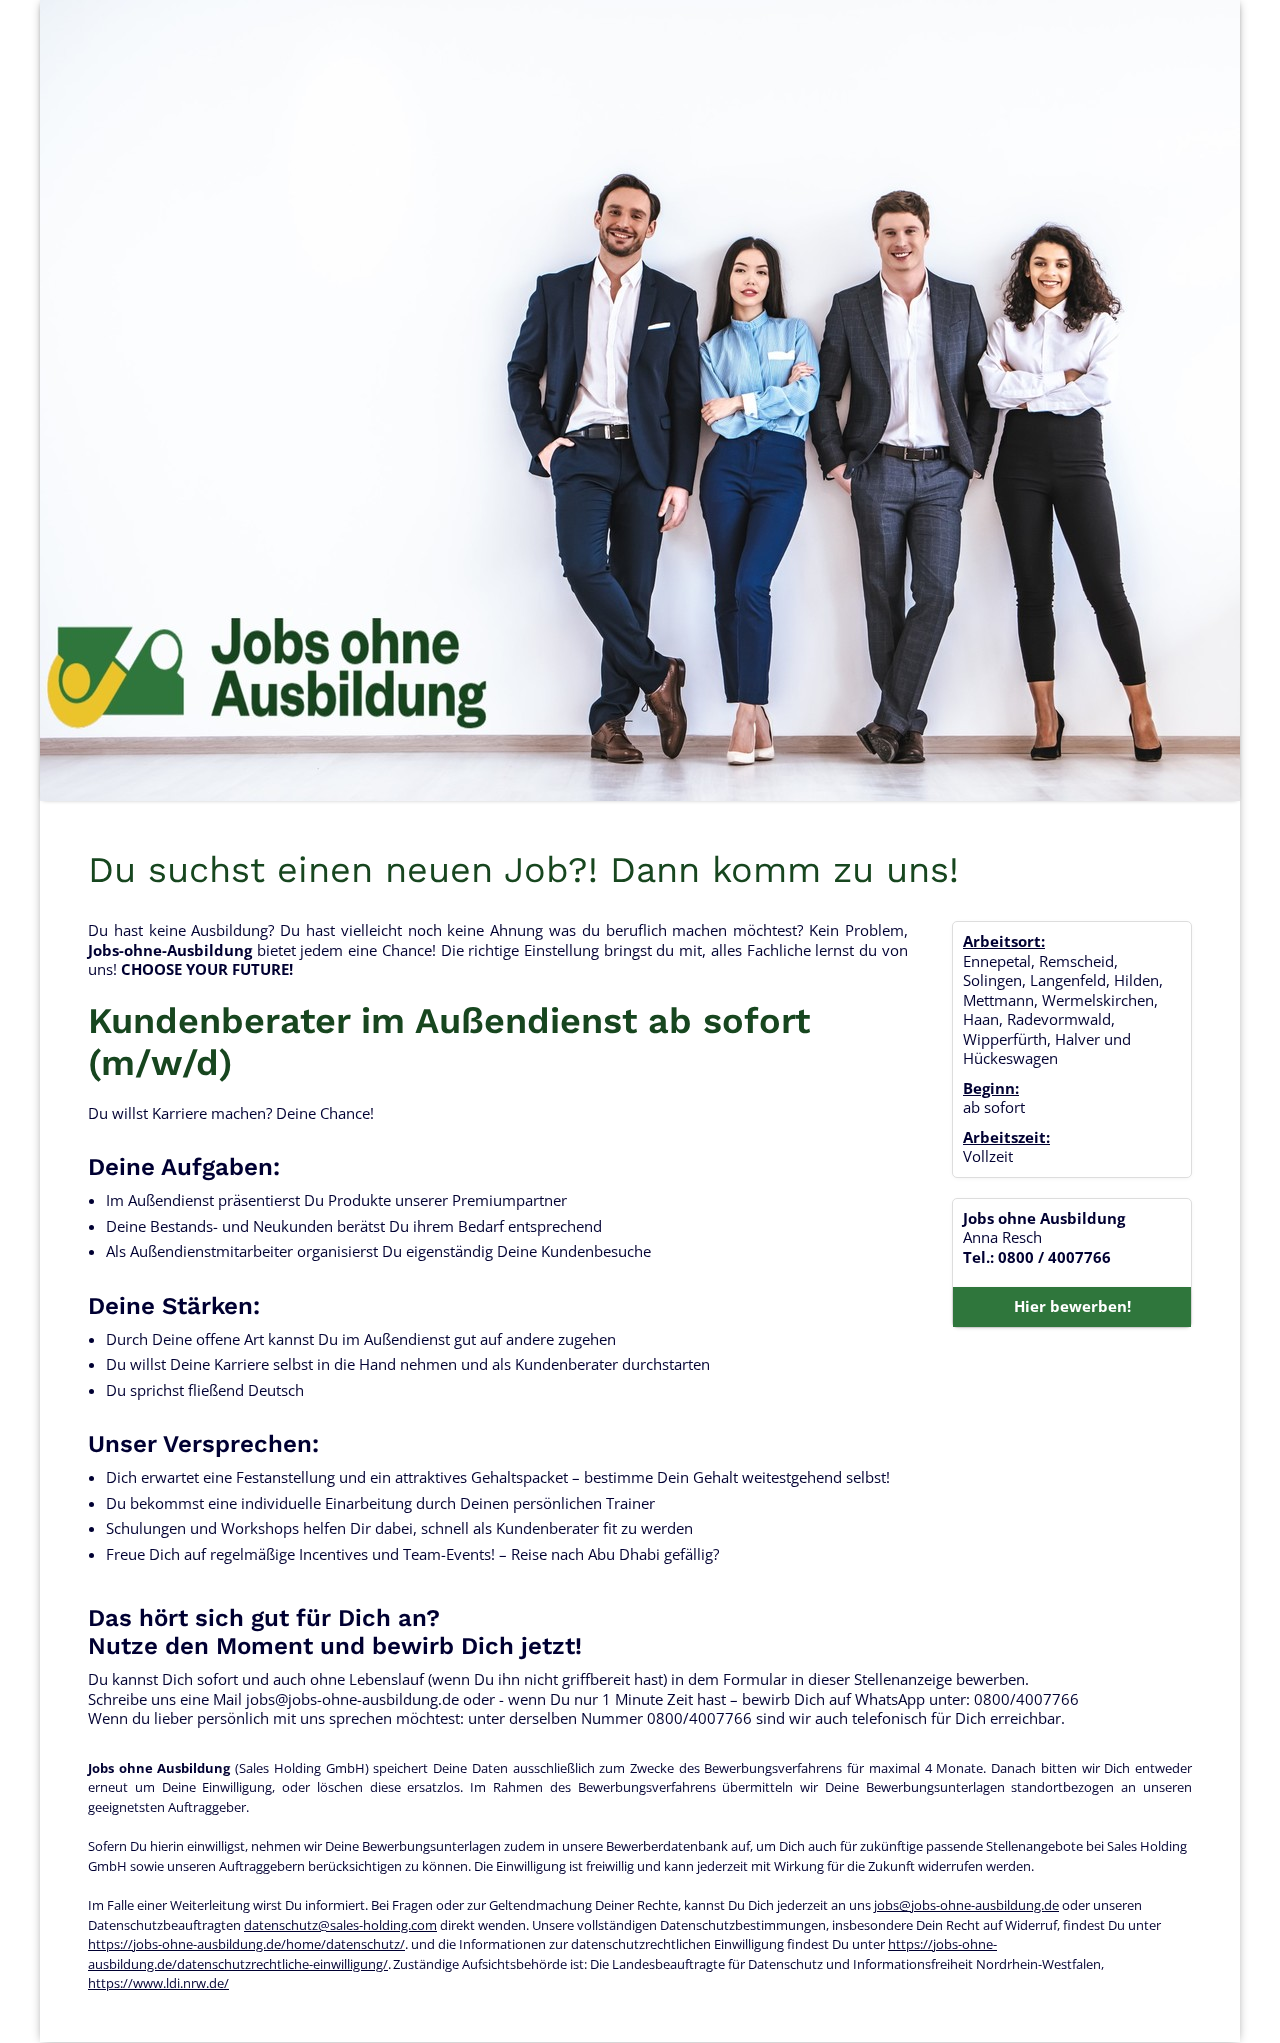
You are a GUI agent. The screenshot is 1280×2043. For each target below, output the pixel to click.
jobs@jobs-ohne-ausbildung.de (352, 1699)
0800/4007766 (1026, 1699)
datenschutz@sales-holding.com (340, 1925)
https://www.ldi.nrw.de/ (158, 1983)
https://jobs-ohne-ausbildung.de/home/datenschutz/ (246, 1944)
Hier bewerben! (1072, 1306)
